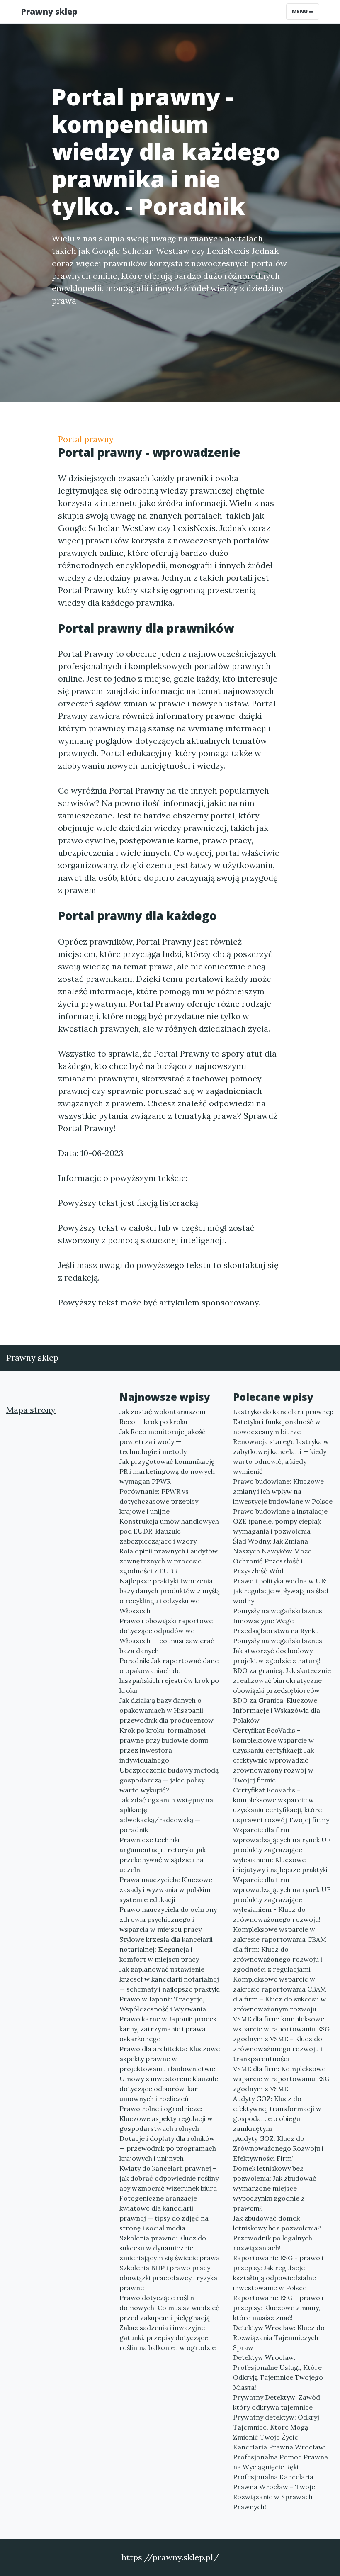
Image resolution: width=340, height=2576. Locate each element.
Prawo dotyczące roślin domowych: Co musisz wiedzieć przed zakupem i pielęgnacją (169, 2308)
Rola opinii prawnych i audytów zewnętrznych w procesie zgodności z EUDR (169, 1561)
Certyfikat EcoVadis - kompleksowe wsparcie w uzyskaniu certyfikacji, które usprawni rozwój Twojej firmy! (282, 1805)
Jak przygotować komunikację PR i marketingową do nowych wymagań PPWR (167, 1471)
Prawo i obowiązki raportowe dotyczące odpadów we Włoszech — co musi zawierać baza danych (167, 1636)
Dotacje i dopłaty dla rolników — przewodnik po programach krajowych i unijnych (168, 2148)
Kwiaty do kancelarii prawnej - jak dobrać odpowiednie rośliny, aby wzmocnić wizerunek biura (170, 2178)
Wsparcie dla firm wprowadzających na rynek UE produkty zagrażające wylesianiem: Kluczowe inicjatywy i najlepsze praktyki (282, 1850)
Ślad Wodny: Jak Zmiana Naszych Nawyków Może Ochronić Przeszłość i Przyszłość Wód (272, 1556)
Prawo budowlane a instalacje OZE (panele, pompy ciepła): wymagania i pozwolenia (280, 1521)
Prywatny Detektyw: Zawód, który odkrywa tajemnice (277, 2402)
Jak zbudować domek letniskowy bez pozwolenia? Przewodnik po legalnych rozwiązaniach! (277, 2233)
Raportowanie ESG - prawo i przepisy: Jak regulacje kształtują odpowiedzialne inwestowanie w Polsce (278, 2273)
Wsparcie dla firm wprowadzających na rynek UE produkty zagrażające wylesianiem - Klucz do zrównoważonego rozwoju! (282, 1899)
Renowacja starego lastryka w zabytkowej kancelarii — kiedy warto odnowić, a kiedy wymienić (281, 1456)
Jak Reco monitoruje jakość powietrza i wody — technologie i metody (163, 1441)
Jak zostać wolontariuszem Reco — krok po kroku (163, 1417)
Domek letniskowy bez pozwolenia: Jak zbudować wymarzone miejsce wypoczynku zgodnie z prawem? (275, 2188)
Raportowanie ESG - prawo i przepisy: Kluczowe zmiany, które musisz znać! (278, 2308)
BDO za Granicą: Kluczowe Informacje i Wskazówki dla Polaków (277, 1710)
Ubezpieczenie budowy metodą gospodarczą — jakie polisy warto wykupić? (169, 1780)
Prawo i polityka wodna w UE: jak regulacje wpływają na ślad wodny (281, 1591)
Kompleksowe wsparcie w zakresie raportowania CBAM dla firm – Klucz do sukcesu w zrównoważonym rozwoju (280, 1994)
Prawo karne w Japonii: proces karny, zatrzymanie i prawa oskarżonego (168, 2029)
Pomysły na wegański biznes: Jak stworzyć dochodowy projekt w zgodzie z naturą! (278, 1651)
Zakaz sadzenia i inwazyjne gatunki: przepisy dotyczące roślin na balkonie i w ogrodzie (168, 2337)
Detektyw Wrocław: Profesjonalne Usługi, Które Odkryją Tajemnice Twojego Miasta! (278, 2372)
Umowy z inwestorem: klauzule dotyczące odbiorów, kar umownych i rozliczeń (169, 2089)
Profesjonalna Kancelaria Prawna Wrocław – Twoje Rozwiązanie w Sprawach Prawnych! (274, 2492)
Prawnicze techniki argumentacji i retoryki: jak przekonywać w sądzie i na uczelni (163, 1855)
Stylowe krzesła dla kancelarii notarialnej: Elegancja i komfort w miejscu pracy (166, 1949)
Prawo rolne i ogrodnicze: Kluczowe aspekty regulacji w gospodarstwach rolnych (166, 2118)
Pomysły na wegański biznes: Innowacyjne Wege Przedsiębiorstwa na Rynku (278, 1621)
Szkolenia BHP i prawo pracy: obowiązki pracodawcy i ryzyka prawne (168, 2278)
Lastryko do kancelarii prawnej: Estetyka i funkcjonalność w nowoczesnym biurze (283, 1422)
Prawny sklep (49, 11)
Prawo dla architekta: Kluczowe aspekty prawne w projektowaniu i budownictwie (170, 2059)
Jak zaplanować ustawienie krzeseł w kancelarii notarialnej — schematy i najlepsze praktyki (170, 1979)
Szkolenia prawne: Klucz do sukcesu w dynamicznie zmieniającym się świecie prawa (170, 2248)
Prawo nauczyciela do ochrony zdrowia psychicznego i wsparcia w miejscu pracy (168, 1919)
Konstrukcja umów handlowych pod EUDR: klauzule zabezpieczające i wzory (169, 1531)
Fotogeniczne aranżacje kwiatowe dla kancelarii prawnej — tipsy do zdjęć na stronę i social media (164, 2213)
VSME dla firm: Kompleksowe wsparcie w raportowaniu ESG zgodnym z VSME (281, 2079)
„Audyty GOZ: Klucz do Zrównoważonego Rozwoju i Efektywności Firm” (278, 2148)
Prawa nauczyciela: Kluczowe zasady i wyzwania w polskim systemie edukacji (166, 1889)
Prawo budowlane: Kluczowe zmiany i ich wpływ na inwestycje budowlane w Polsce (283, 1491)
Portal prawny (86, 439)
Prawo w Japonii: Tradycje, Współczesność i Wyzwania (163, 2004)
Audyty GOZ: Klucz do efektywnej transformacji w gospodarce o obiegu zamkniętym (277, 2113)
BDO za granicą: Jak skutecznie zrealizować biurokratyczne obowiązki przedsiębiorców (282, 1680)
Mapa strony (31, 1410)
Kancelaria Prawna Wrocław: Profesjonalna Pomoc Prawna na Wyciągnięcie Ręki (280, 2457)
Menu (300, 11)
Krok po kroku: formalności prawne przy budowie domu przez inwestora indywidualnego (164, 1745)
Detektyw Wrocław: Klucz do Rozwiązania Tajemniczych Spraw (279, 2337)
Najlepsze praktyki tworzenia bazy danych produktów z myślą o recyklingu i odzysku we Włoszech (170, 1596)
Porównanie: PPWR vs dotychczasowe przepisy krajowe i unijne (159, 1501)
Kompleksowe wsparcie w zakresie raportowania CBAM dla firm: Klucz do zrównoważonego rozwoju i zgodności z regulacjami (280, 1949)
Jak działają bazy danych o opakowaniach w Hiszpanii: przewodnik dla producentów (166, 1710)
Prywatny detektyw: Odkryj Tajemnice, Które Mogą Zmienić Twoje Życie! (276, 2427)
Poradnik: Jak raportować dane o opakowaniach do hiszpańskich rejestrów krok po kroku (169, 1675)
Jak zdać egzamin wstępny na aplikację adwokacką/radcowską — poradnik (166, 1815)
